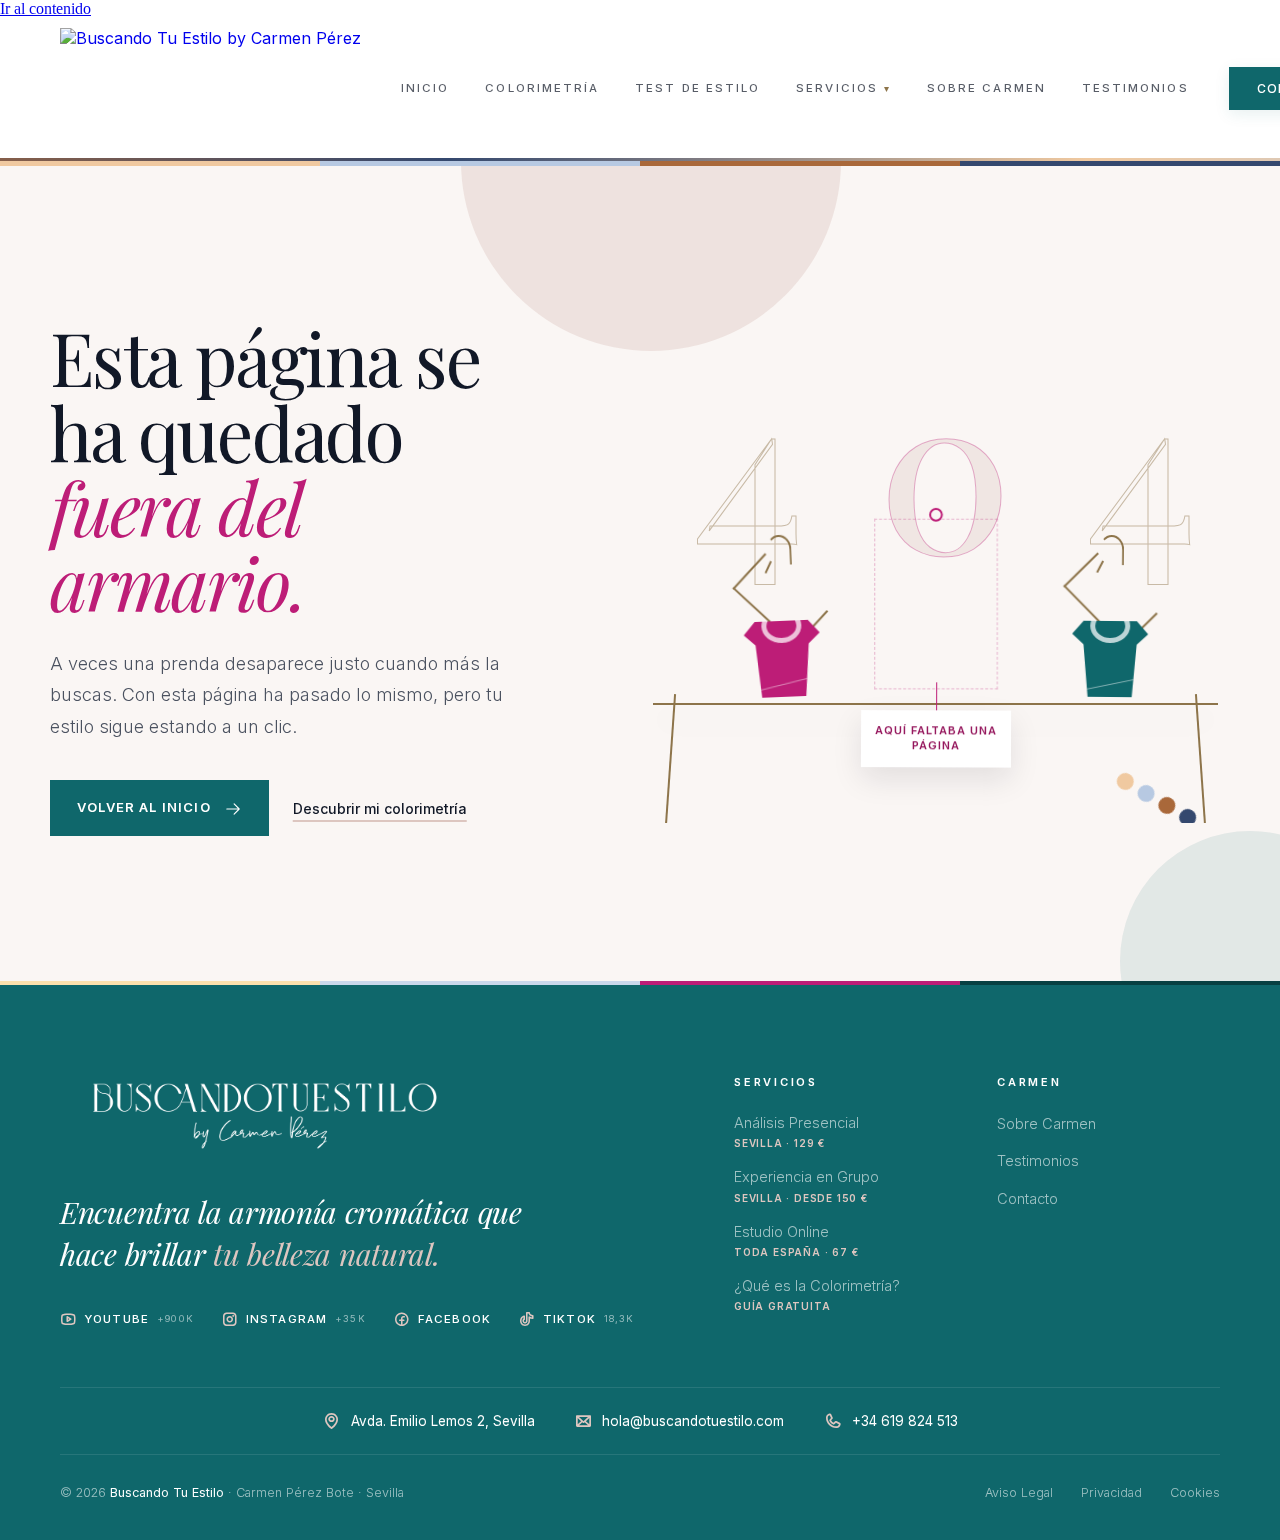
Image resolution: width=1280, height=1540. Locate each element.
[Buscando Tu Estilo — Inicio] (210, 88)
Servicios (843, 88)
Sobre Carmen (986, 88)
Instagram (306, 1319)
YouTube (139, 1319)
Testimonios (1135, 88)
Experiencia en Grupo (806, 1185)
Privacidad (1111, 1492)
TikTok (589, 1319)
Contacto (1027, 1198)
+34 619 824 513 (905, 1421)
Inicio (425, 88)
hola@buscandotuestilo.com (693, 1421)
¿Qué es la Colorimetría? (817, 1294)
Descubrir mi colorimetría (380, 808)
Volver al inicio (144, 808)
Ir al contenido (45, 8)
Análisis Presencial (796, 1131)
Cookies (1195, 1492)
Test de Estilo (697, 88)
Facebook (454, 1319)
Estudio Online (796, 1240)
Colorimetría (542, 88)
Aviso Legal (1019, 1492)
